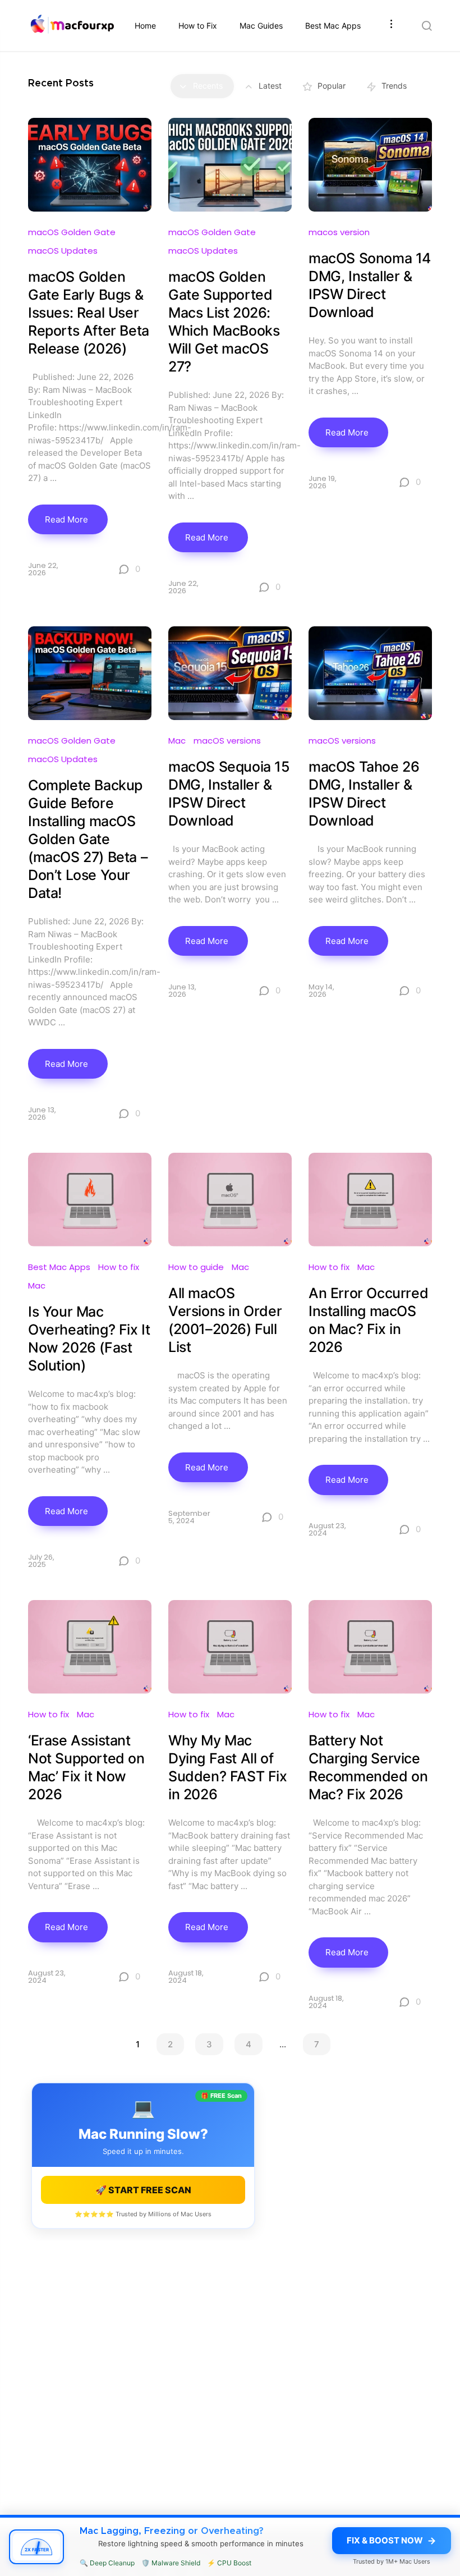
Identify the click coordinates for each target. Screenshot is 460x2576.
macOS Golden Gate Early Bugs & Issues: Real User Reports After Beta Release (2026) (89, 313)
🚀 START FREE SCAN (143, 2190)
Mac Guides (261, 26)
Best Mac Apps (333, 26)
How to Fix (198, 26)
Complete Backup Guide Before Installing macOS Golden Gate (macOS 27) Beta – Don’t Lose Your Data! (88, 839)
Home (145, 26)
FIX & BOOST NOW (385, 2540)
